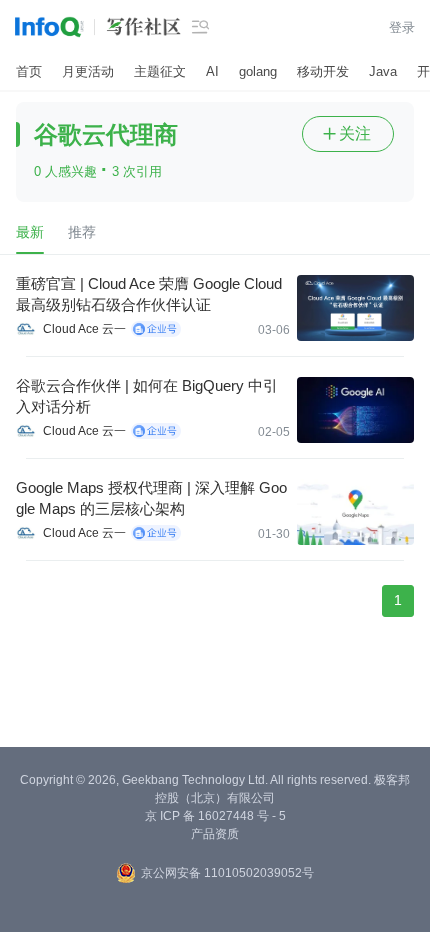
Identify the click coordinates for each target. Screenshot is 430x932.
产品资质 (215, 834)
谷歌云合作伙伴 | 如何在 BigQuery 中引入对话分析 (147, 396)
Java (383, 71)
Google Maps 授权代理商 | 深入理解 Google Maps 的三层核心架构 (151, 498)
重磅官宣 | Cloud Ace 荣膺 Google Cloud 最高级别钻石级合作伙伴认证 (149, 294)
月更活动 (88, 71)
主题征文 (160, 71)
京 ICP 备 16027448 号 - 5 (215, 816)
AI (212, 71)
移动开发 (323, 71)
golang (258, 71)
